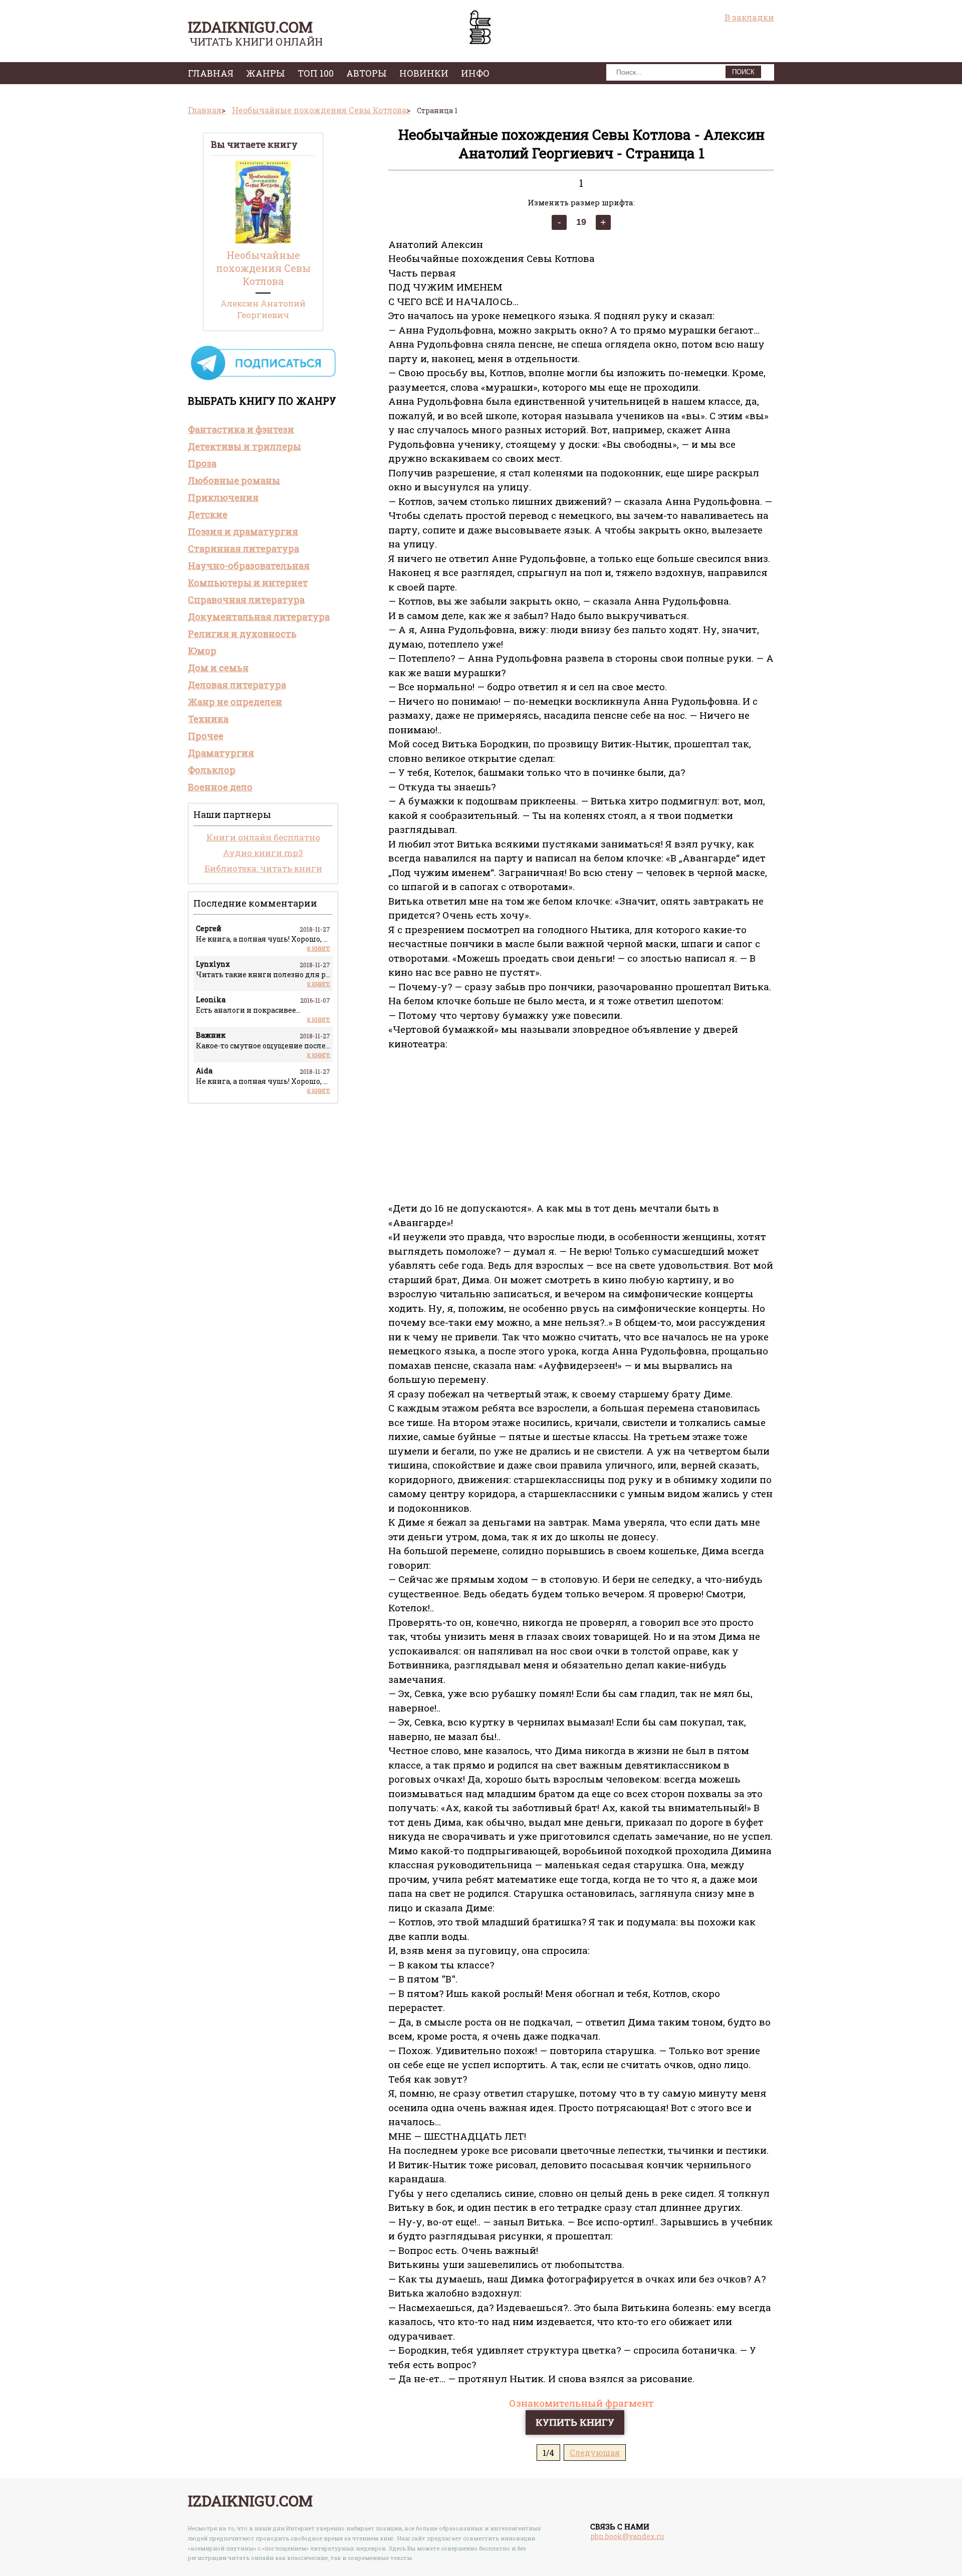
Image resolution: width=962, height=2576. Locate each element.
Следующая (595, 2453)
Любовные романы (234, 480)
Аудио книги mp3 (263, 853)
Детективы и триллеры (245, 446)
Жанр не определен (235, 702)
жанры (266, 73)
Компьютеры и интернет (248, 583)
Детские (208, 514)
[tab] (263, 429)
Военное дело (220, 787)
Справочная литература (246, 600)
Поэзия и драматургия (243, 531)
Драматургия (221, 753)
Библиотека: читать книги (263, 868)
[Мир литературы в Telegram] (263, 379)
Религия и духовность (242, 634)
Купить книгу (575, 2422)
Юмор (202, 651)
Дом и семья (218, 668)
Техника (208, 719)
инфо (475, 73)
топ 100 (316, 73)
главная (211, 73)
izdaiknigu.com (250, 27)
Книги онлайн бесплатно (263, 837)
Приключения (223, 497)
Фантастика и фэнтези (241, 429)
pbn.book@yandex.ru (627, 2536)
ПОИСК (743, 72)
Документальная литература (259, 617)
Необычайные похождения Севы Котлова (263, 268)
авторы (367, 73)
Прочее (206, 736)
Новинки (424, 73)
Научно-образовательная (249, 565)
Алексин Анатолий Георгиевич (263, 309)
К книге (319, 948)
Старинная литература (244, 548)
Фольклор (212, 770)
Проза (202, 463)
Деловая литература (237, 685)
